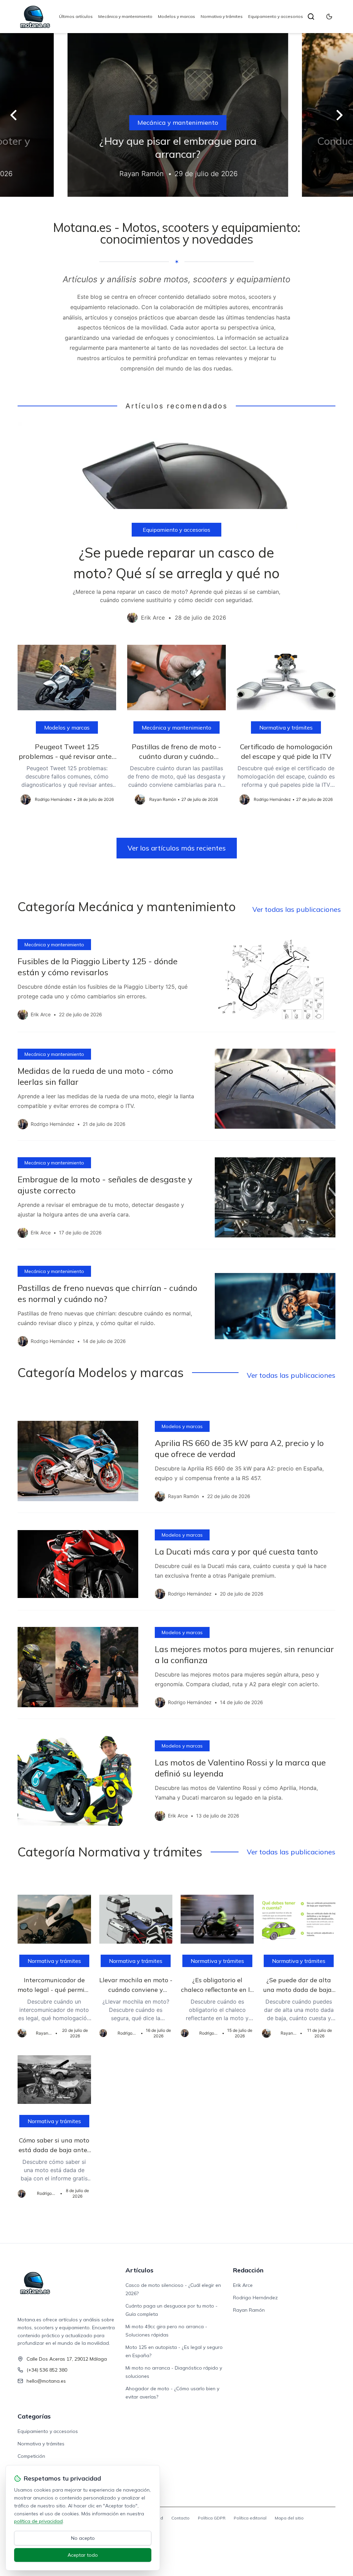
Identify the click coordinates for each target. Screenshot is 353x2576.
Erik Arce (243, 2285)
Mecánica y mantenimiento (125, 16)
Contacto (180, 2518)
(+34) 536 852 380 (47, 2370)
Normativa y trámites (222, 16)
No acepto (83, 2538)
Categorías (34, 2416)
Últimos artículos (76, 16)
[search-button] (311, 17)
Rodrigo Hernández (255, 2298)
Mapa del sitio (289, 2518)
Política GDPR (212, 2518)
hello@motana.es (46, 2381)
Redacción (248, 2270)
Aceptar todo (83, 2555)
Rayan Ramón (249, 2310)
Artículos (139, 2270)
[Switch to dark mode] (329, 17)
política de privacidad (38, 2521)
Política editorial (250, 2518)
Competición (31, 2456)
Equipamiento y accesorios (276, 16)
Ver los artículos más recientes (177, 848)
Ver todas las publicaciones (297, 909)
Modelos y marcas (176, 16)
